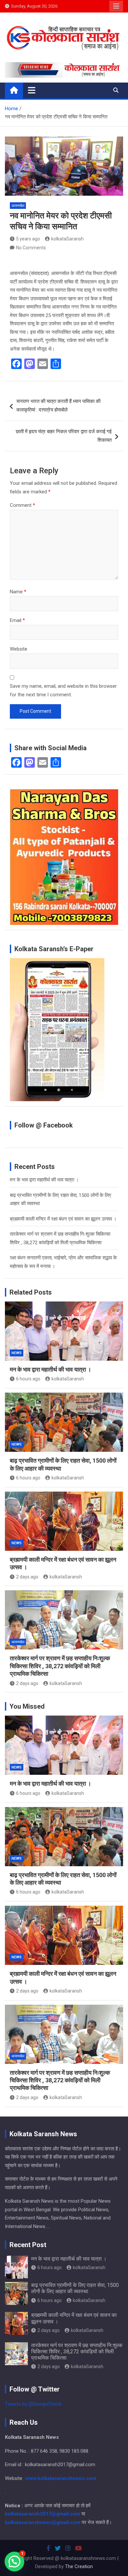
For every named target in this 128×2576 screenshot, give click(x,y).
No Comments (31, 248)
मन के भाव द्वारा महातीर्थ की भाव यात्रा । (44, 1180)
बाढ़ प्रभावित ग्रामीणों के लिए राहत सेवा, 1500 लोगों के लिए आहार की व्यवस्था (75, 2288)
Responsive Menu (116, 6)
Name (18, 592)
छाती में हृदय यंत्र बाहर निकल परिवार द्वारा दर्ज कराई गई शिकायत (64, 436)
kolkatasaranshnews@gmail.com (43, 2522)
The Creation (79, 2566)
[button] (14, 2562)
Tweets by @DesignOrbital (33, 2404)
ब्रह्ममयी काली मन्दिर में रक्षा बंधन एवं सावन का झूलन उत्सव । (63, 1219)
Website (19, 649)
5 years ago (28, 239)
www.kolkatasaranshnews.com (61, 2478)
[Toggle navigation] (32, 90)
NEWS (17, 1353)
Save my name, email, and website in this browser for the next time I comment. (63, 690)
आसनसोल (18, 206)
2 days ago (27, 1577)
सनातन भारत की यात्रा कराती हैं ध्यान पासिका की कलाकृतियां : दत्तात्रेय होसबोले (58, 406)
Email (17, 620)
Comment (22, 505)
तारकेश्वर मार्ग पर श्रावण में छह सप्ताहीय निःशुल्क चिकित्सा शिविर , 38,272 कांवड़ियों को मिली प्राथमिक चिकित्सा (60, 1666)
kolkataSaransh (67, 239)
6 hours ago (28, 1379)
